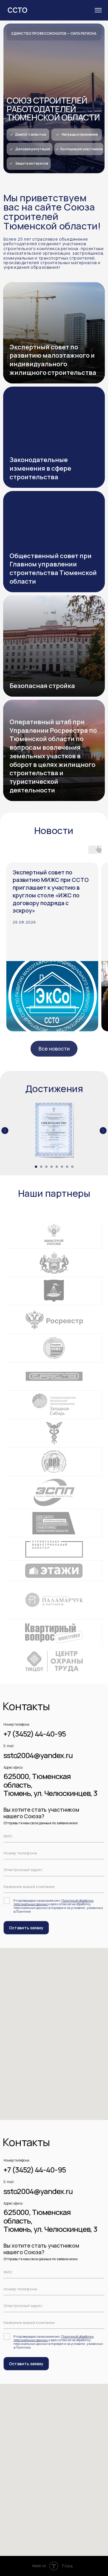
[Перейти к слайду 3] (46, 1167)
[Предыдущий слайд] (5, 1131)
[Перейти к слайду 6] (62, 1167)
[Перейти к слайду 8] (72, 1167)
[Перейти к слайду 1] (36, 1167)
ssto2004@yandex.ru (38, 1755)
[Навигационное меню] (98, 10)
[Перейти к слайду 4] (52, 1167)
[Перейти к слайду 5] (57, 1167)
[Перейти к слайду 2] (41, 1167)
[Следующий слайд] (103, 1131)
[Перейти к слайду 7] (67, 1167)
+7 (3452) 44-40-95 (35, 1734)
